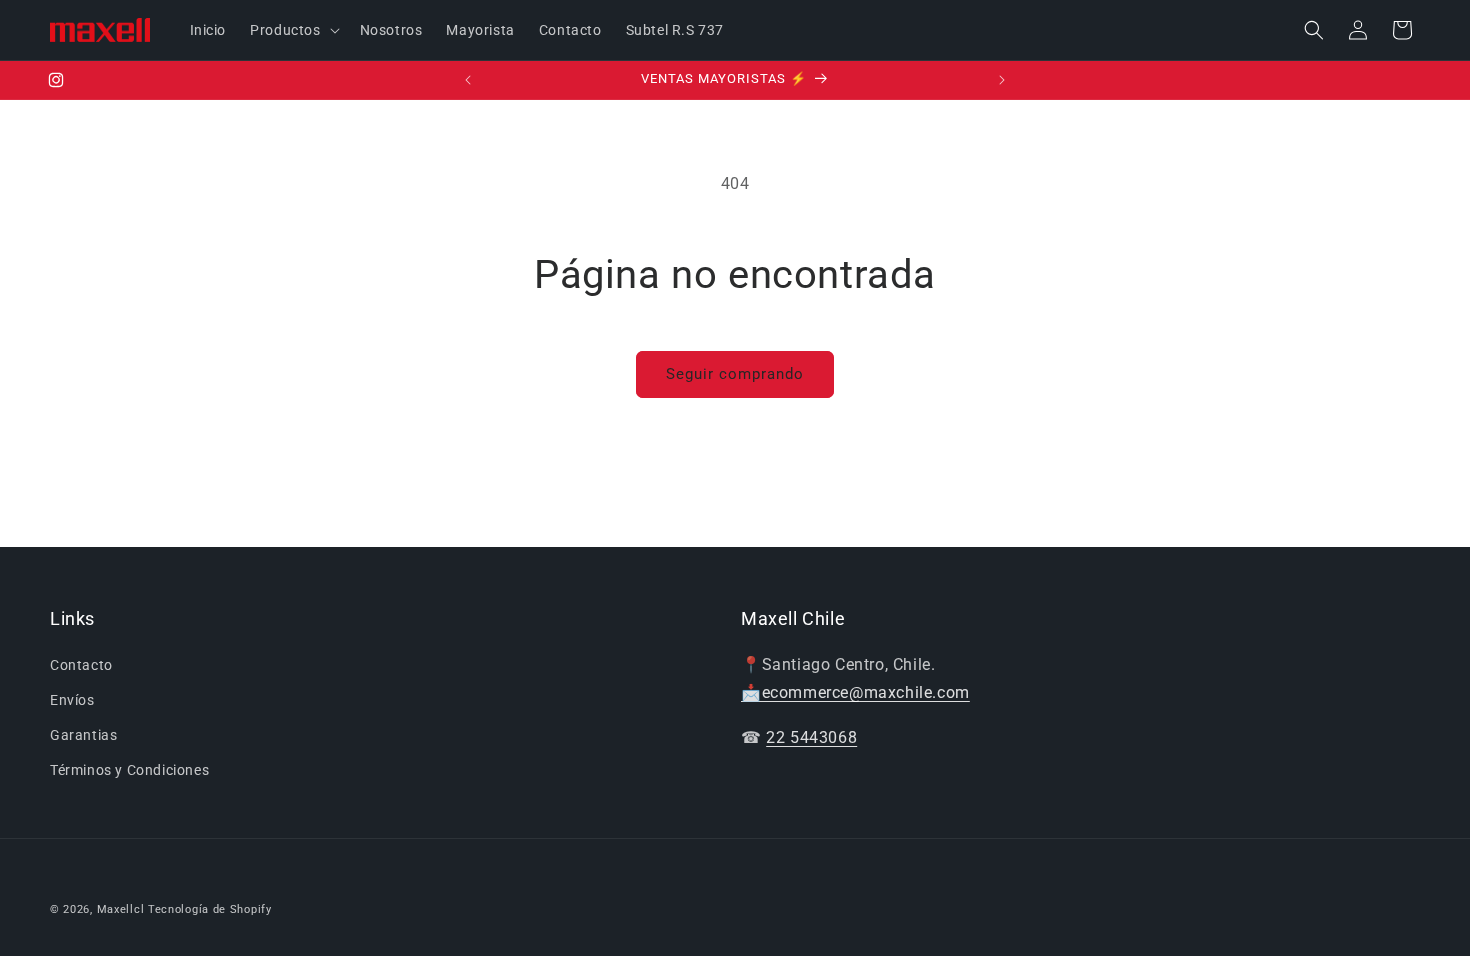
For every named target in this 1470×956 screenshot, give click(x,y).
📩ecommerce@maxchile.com (855, 692)
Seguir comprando (735, 374)
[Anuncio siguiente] (1002, 80)
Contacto (81, 665)
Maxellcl (121, 909)
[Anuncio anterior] (468, 80)
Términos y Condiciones (129, 770)
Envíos (72, 700)
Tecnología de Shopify (210, 909)
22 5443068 (811, 737)
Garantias (83, 735)
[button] (292, 30)
